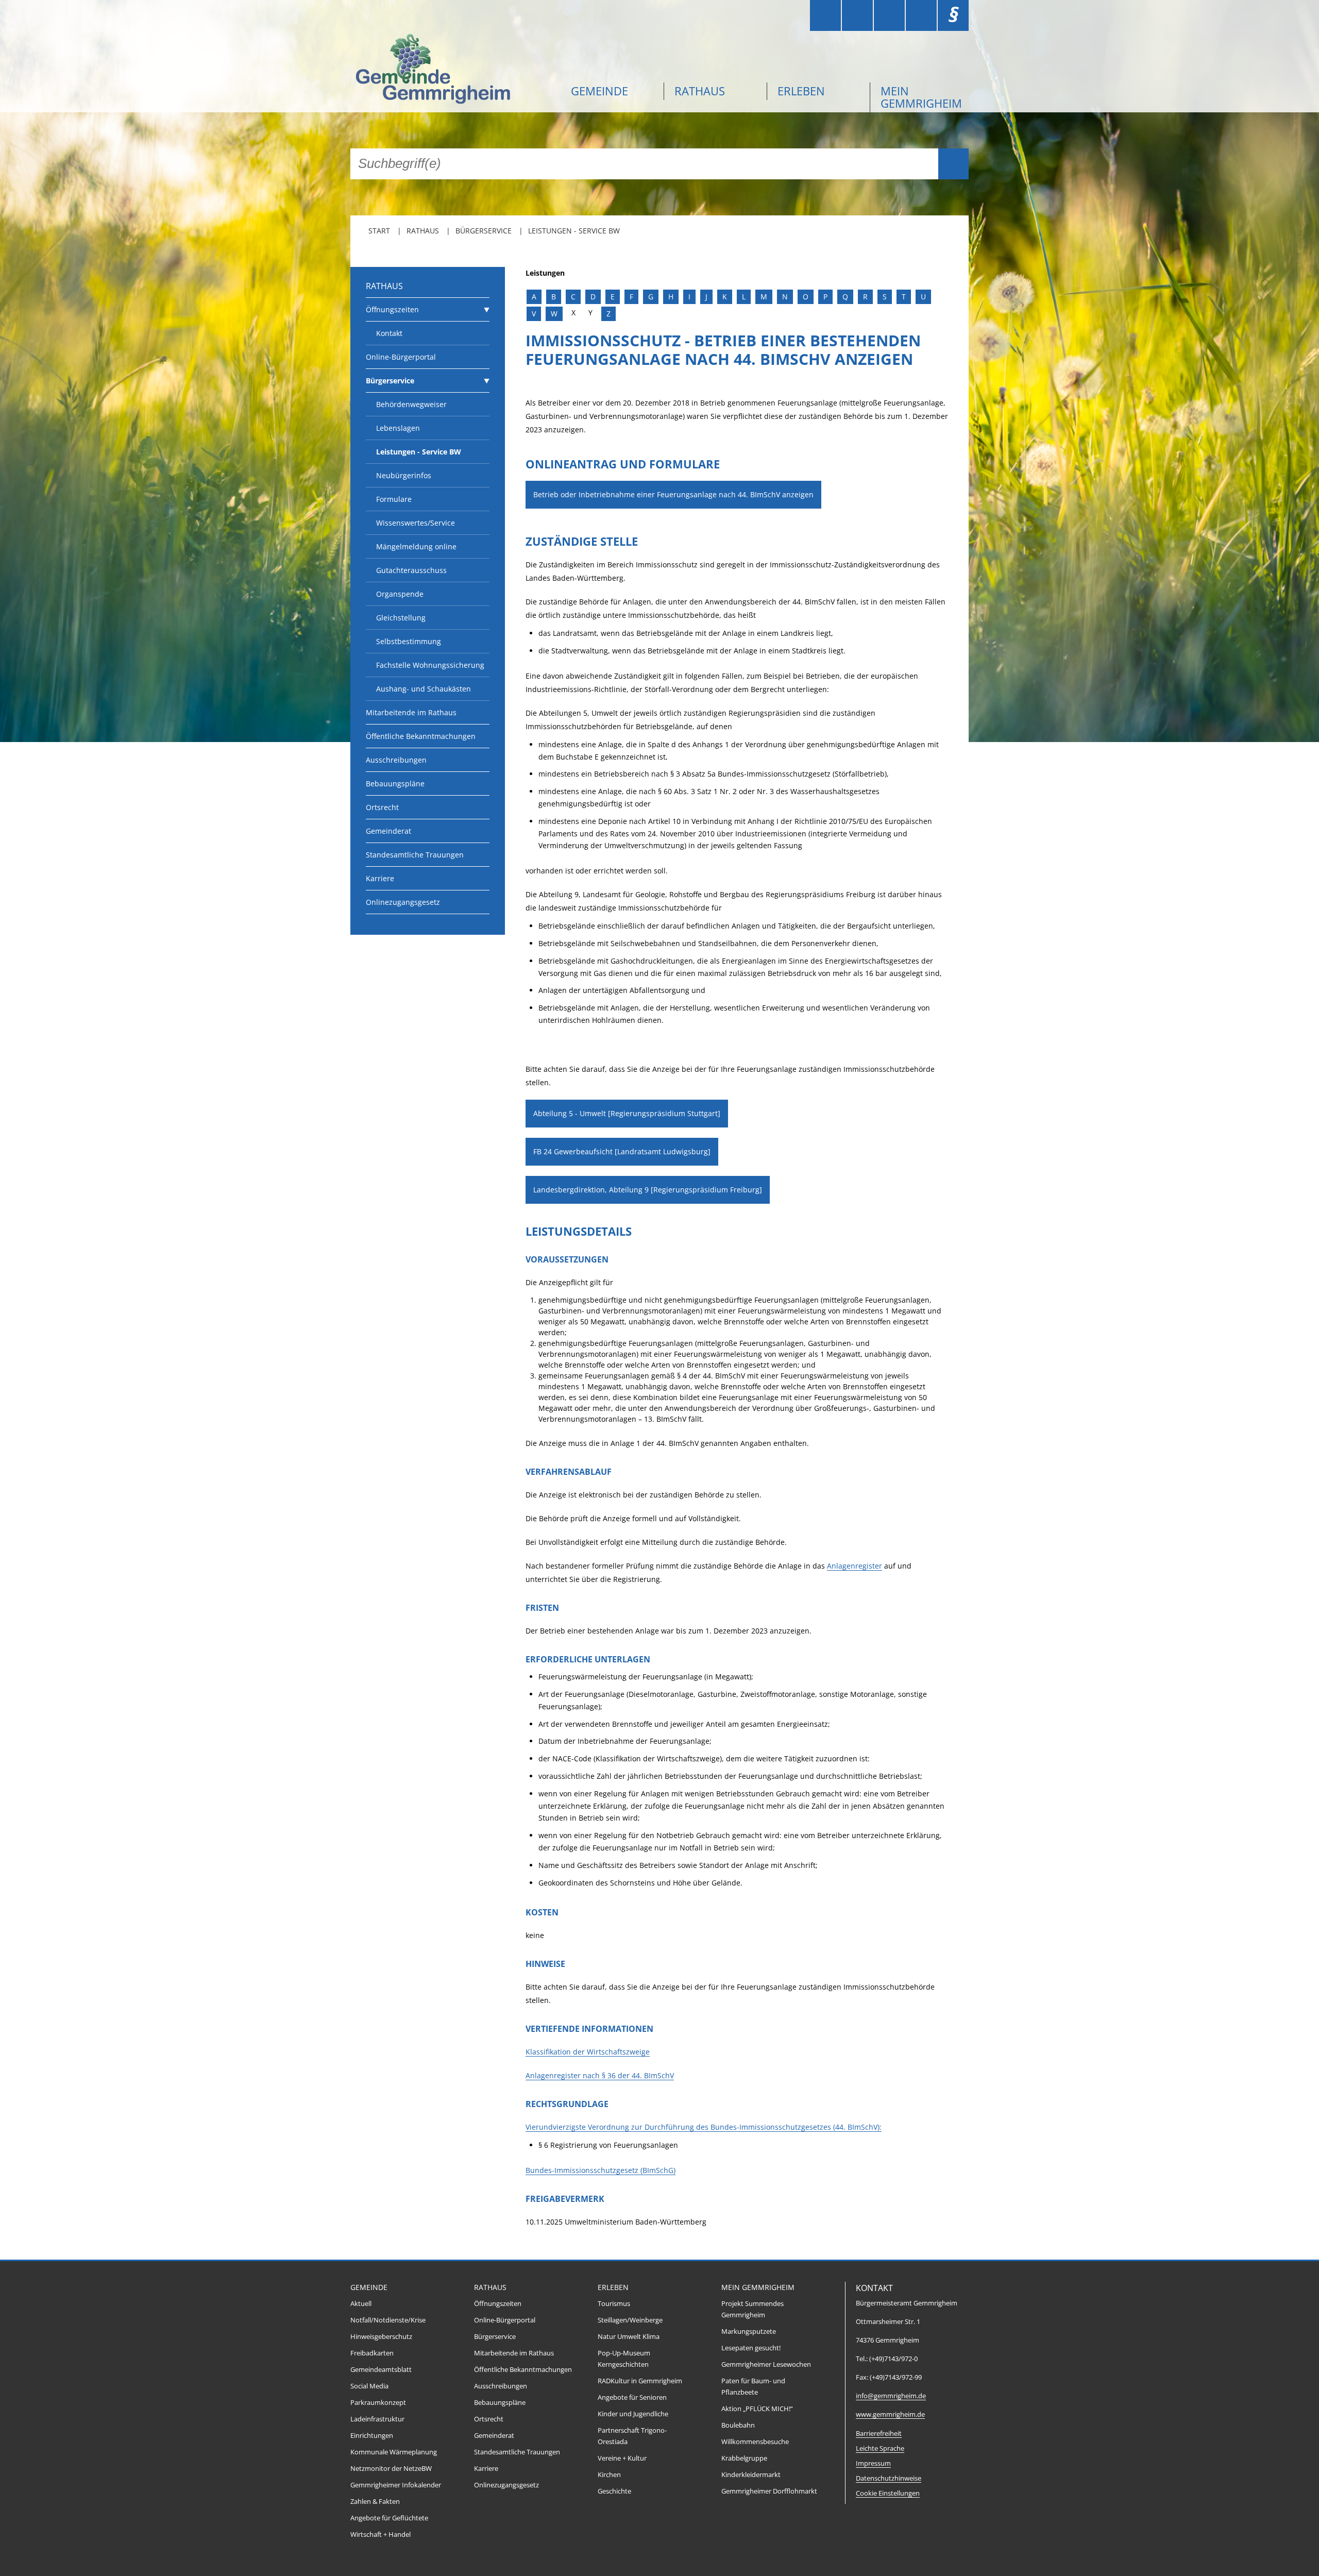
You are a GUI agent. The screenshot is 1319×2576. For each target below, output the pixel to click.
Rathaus (700, 91)
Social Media (369, 2386)
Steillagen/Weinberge (630, 2320)
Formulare (394, 499)
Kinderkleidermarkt (751, 2475)
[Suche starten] (953, 164)
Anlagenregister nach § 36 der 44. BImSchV (600, 2075)
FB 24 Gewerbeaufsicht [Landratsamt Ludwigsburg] (622, 1151)
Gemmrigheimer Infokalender (396, 2485)
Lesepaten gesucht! (751, 2348)
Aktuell (361, 2304)
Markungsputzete (749, 2331)
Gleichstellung (401, 618)
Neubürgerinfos (404, 475)
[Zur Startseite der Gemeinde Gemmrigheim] (453, 70)
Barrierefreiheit (879, 2434)
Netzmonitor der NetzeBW (391, 2469)
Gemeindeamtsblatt (381, 2370)
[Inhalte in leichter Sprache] (825, 15)
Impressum (873, 2463)
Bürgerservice (484, 231)
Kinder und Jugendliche (633, 2414)
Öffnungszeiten (392, 309)
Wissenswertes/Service (416, 523)
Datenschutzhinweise (889, 2478)
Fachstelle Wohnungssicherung (430, 665)
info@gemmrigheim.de (891, 2396)
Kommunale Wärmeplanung (394, 2452)
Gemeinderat (388, 831)
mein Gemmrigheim (921, 97)
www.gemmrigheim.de (890, 2414)
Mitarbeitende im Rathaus (411, 712)
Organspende (400, 594)
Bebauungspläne (395, 784)
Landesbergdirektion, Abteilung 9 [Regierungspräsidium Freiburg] (648, 1190)
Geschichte (614, 2491)
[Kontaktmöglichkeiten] (889, 15)
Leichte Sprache (880, 2448)
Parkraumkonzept (378, 2403)
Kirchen (609, 2475)
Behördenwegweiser (411, 404)
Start (379, 231)
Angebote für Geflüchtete (389, 2518)
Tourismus (614, 2304)
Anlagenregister (855, 1566)
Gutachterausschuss (411, 570)
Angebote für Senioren (632, 2397)
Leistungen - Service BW (574, 231)
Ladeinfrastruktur (377, 2419)
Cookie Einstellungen (888, 2493)
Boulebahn (738, 2425)
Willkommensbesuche (755, 2442)
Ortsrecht (382, 807)
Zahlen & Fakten (375, 2502)
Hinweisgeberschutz (381, 2337)
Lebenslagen (398, 428)
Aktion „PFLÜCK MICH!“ (757, 2409)
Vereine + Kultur (622, 2458)
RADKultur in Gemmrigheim (640, 2381)
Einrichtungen (372, 2436)
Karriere (380, 878)
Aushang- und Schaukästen (424, 689)
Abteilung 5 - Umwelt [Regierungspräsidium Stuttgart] (627, 1113)
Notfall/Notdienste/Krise (388, 2320)
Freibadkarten (372, 2353)
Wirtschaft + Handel (381, 2535)
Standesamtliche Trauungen (415, 855)
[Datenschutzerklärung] (921, 15)
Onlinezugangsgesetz (403, 902)
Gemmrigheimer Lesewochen (766, 2364)
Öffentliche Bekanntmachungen (421, 736)
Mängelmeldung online (416, 546)
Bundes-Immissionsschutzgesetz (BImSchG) (601, 2170)
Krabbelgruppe (744, 2458)
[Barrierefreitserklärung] (857, 15)
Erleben (801, 91)
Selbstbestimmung (409, 641)
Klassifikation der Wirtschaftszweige (588, 2052)
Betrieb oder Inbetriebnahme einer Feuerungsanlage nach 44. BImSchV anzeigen (673, 494)
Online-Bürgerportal (401, 357)
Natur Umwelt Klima (629, 2337)
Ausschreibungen (396, 760)
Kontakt (389, 333)
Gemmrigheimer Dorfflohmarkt (769, 2491)
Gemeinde (599, 91)
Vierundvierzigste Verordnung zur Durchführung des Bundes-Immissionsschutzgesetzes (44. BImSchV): (704, 2127)
